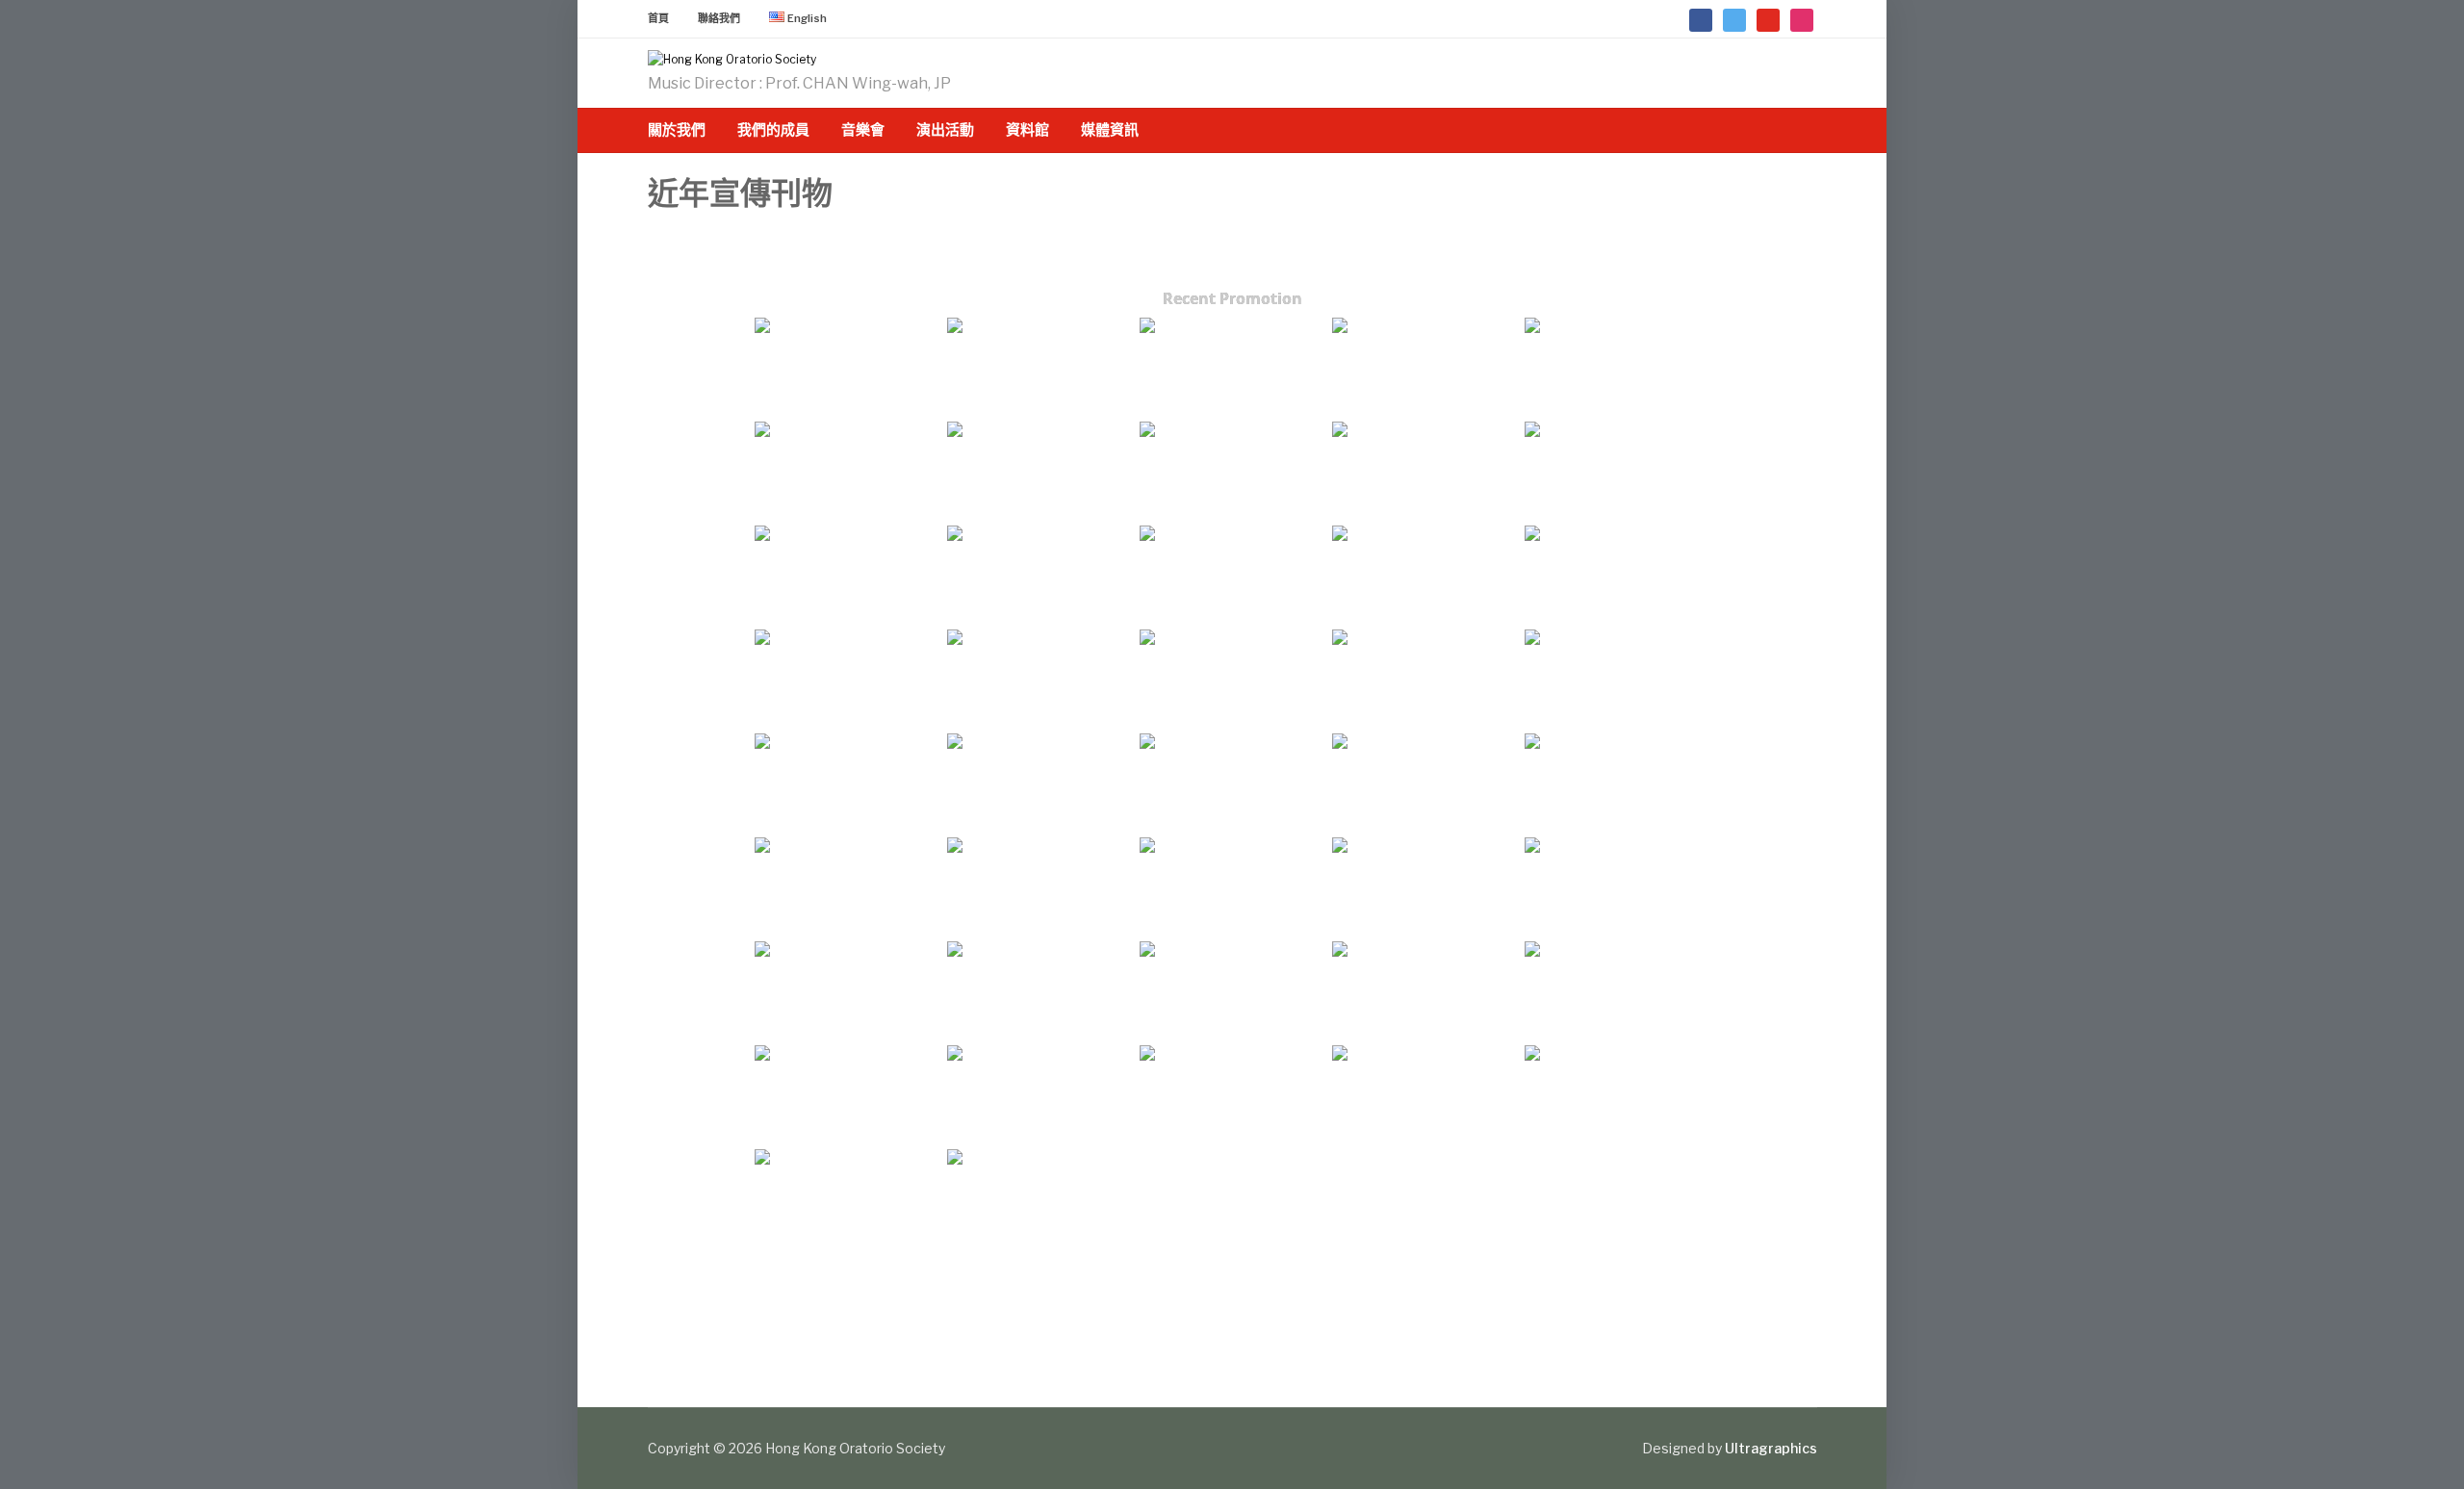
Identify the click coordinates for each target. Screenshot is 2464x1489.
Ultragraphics (1771, 1448)
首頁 (658, 18)
